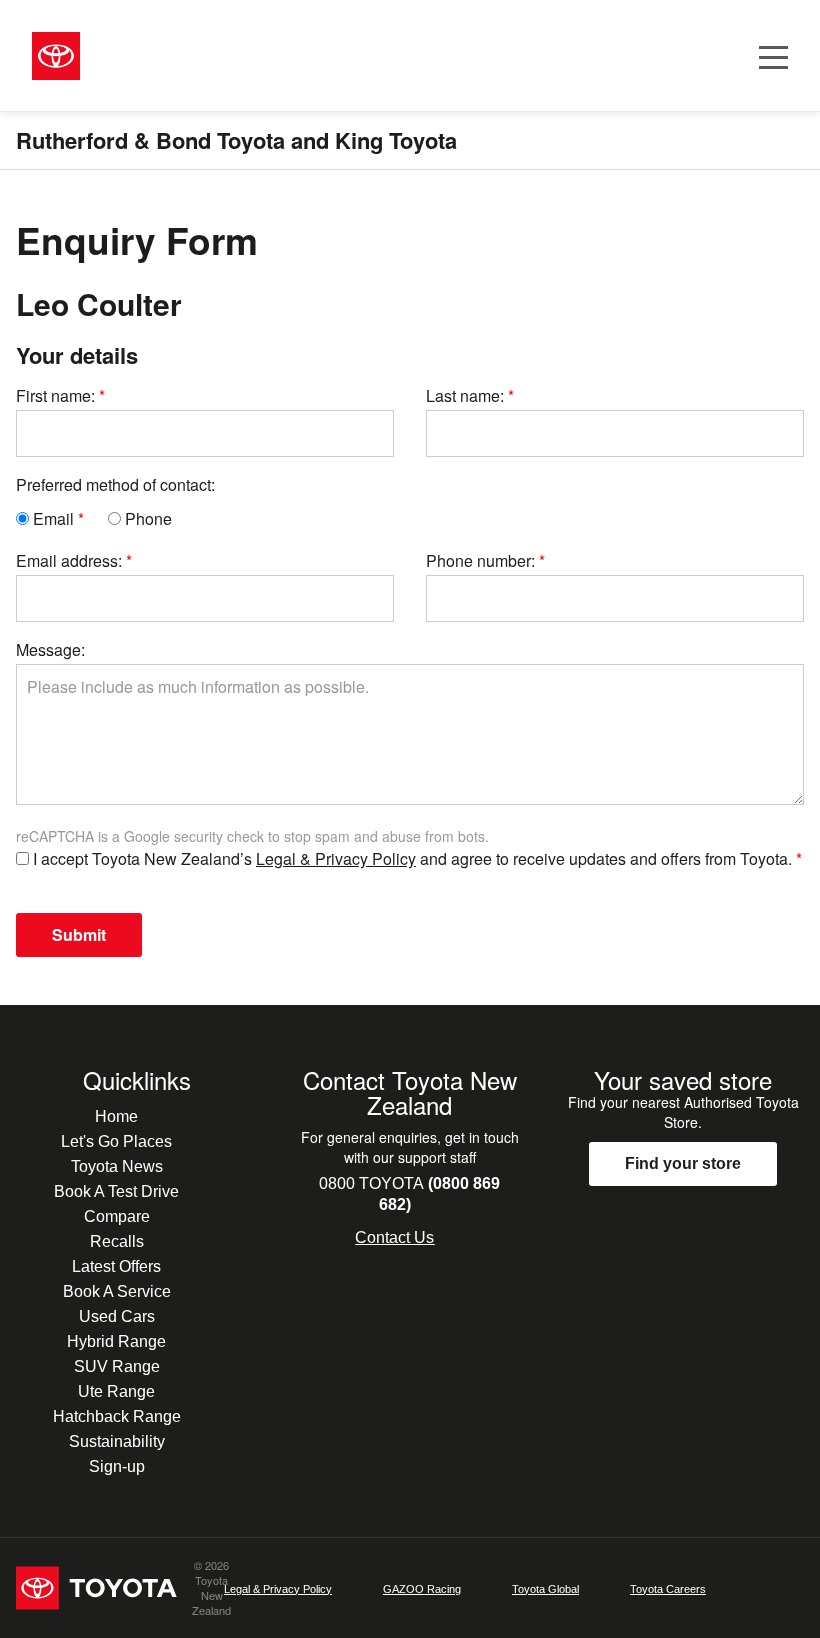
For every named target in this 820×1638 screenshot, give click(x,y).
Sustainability (117, 1441)
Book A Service (117, 1291)
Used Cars (117, 1316)
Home (116, 1116)
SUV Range (117, 1366)
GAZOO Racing (422, 1589)
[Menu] (773, 55)
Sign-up (117, 1466)
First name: (55, 395)
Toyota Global (545, 1589)
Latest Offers (116, 1266)
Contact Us (394, 1237)
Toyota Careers (668, 1589)
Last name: (465, 395)
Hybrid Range (116, 1341)
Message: (50, 649)
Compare (117, 1216)
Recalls (117, 1241)
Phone (146, 518)
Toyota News (117, 1166)
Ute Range (116, 1391)
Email (51, 518)
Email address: (69, 560)
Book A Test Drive (116, 1191)
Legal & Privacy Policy (336, 858)
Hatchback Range (117, 1416)
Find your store (683, 1163)
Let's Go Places (116, 1141)
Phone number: (480, 560)
